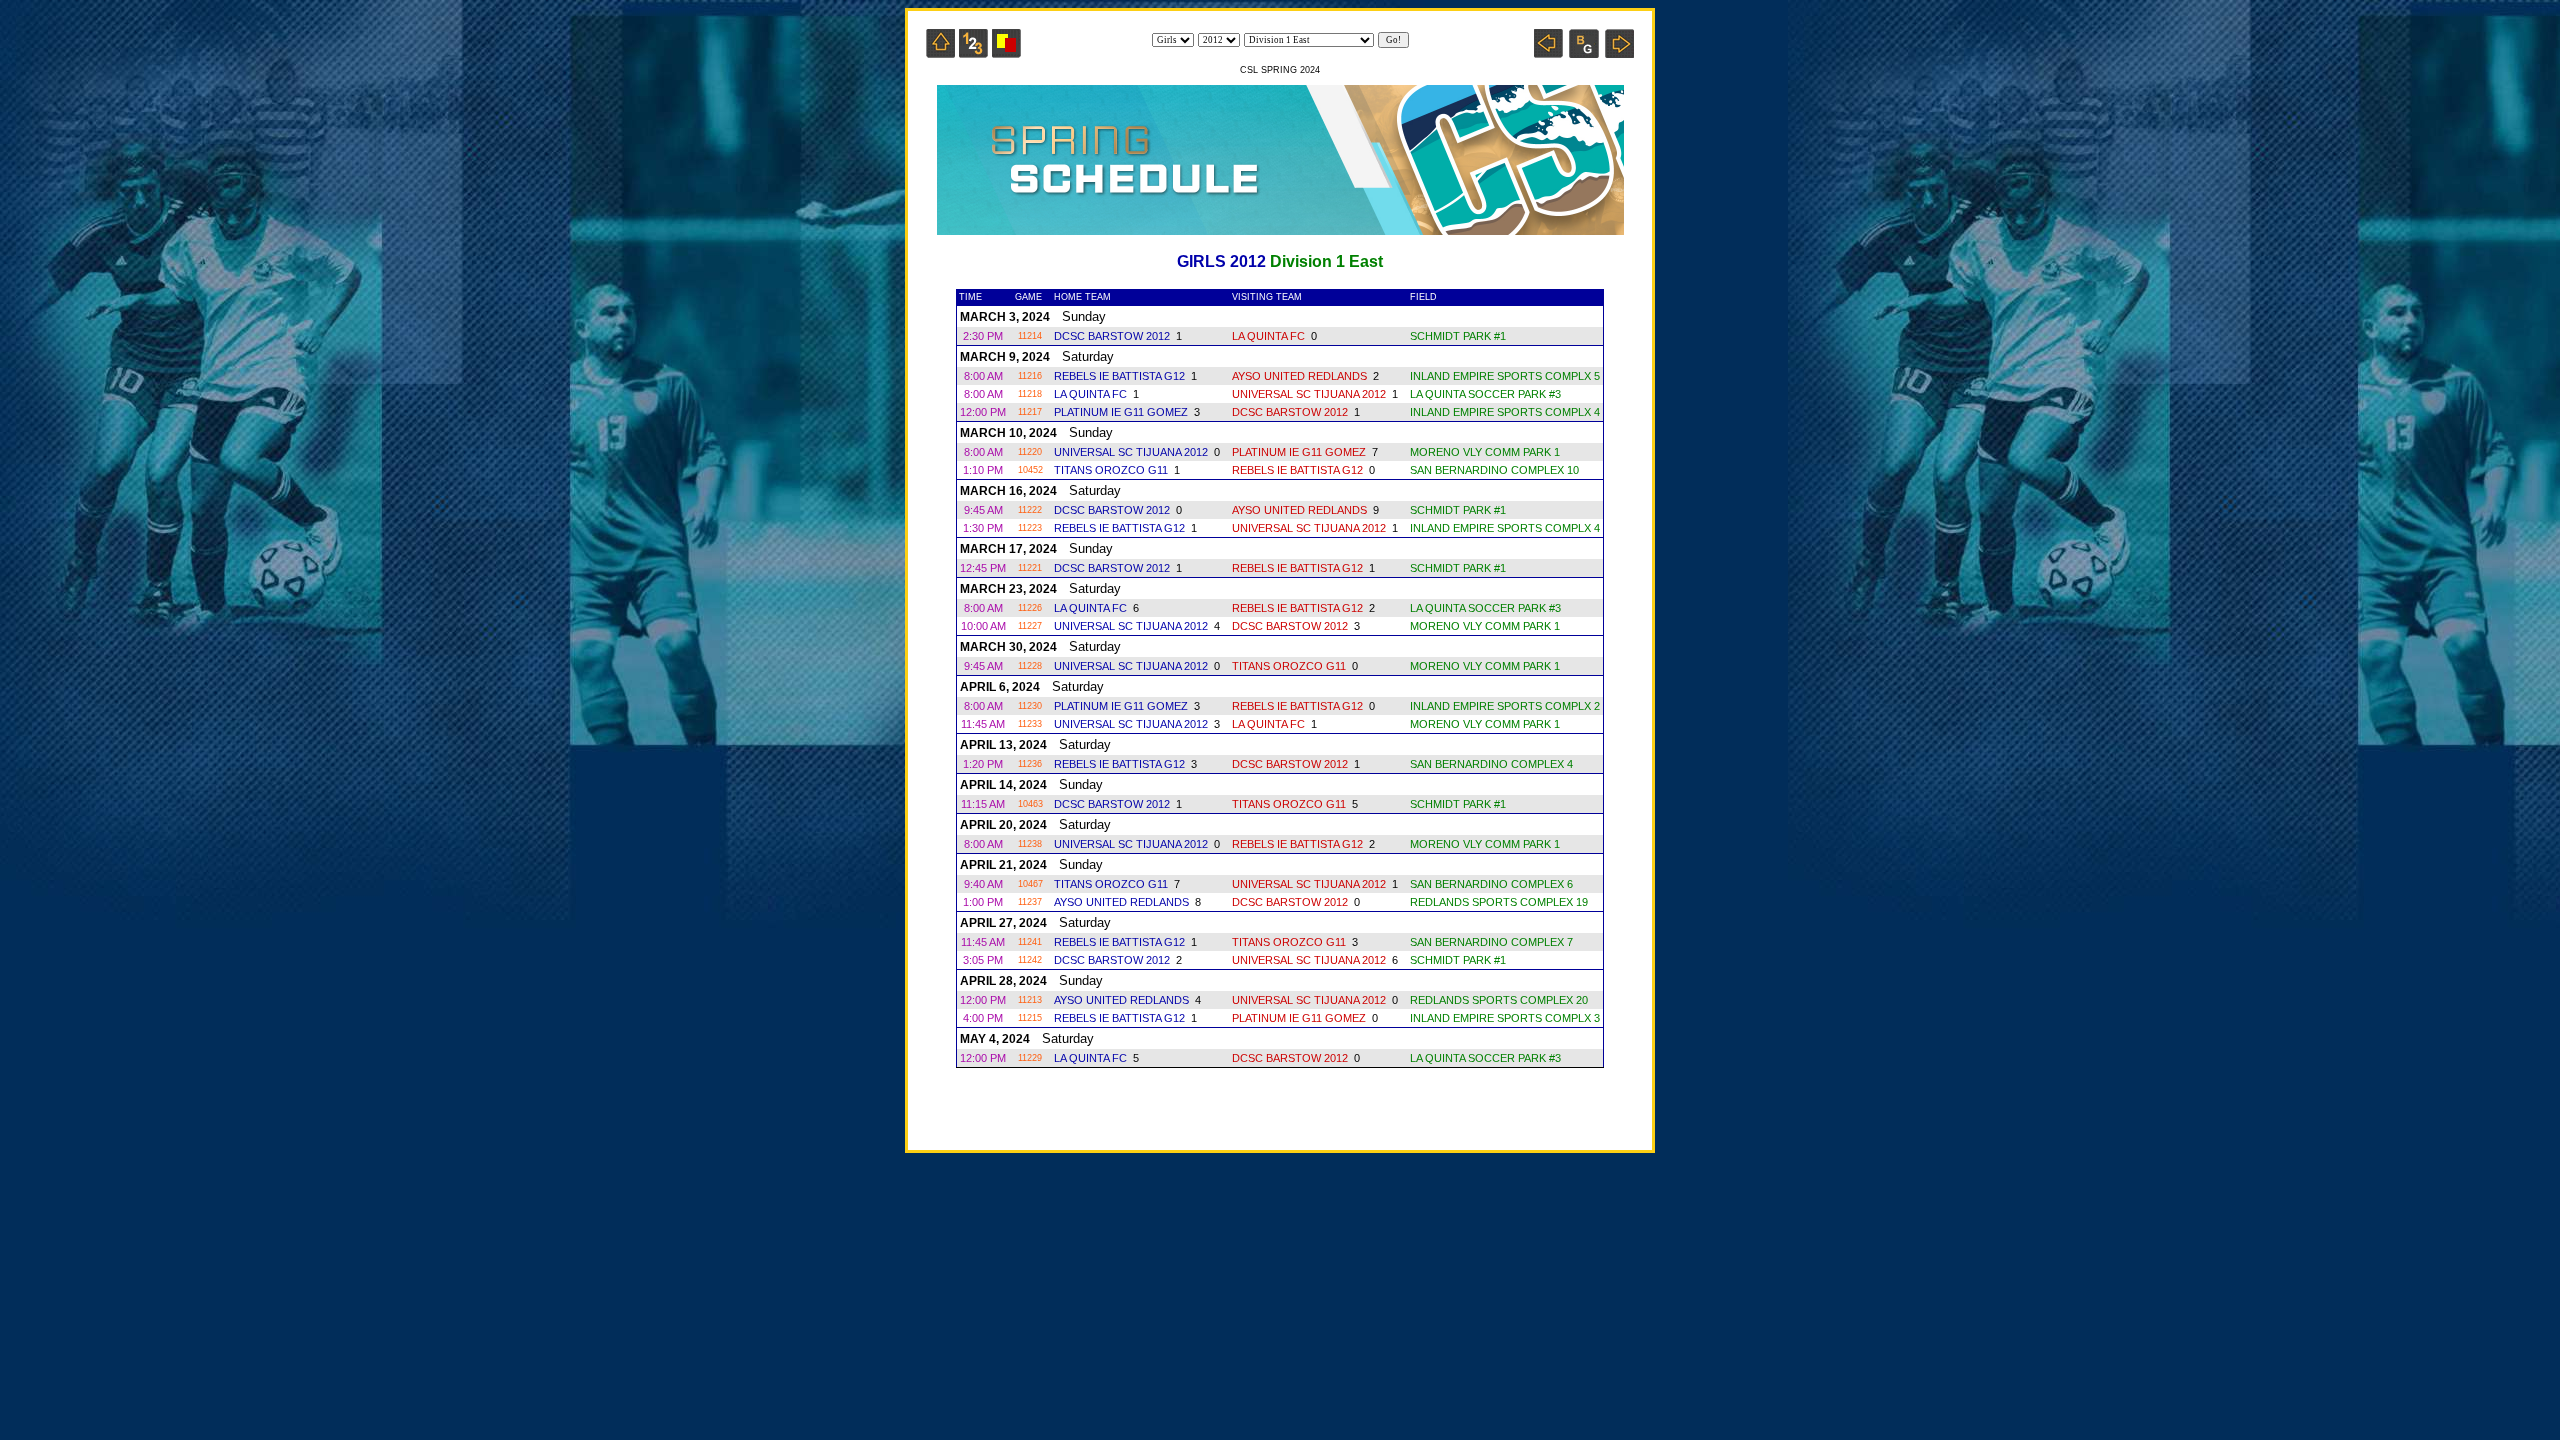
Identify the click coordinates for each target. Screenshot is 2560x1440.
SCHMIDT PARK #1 (1458, 336)
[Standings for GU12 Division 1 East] (973, 52)
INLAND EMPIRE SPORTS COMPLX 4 (1505, 412)
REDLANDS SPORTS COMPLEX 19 (1499, 902)
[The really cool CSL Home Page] (940, 52)
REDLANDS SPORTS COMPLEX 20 (1499, 1000)
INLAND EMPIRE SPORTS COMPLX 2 (1505, 706)
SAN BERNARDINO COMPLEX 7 (1491, 942)
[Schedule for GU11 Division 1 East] (1548, 52)
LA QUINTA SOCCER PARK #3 (1485, 394)
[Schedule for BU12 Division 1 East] (1584, 52)
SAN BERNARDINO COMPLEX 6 (1491, 884)
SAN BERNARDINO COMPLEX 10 (1494, 470)
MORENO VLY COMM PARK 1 (1485, 452)
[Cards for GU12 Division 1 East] (1006, 52)
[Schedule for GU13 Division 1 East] (1619, 52)
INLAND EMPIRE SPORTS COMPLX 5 (1505, 376)
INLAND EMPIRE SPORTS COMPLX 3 (1505, 1018)
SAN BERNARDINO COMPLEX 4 (1491, 764)
